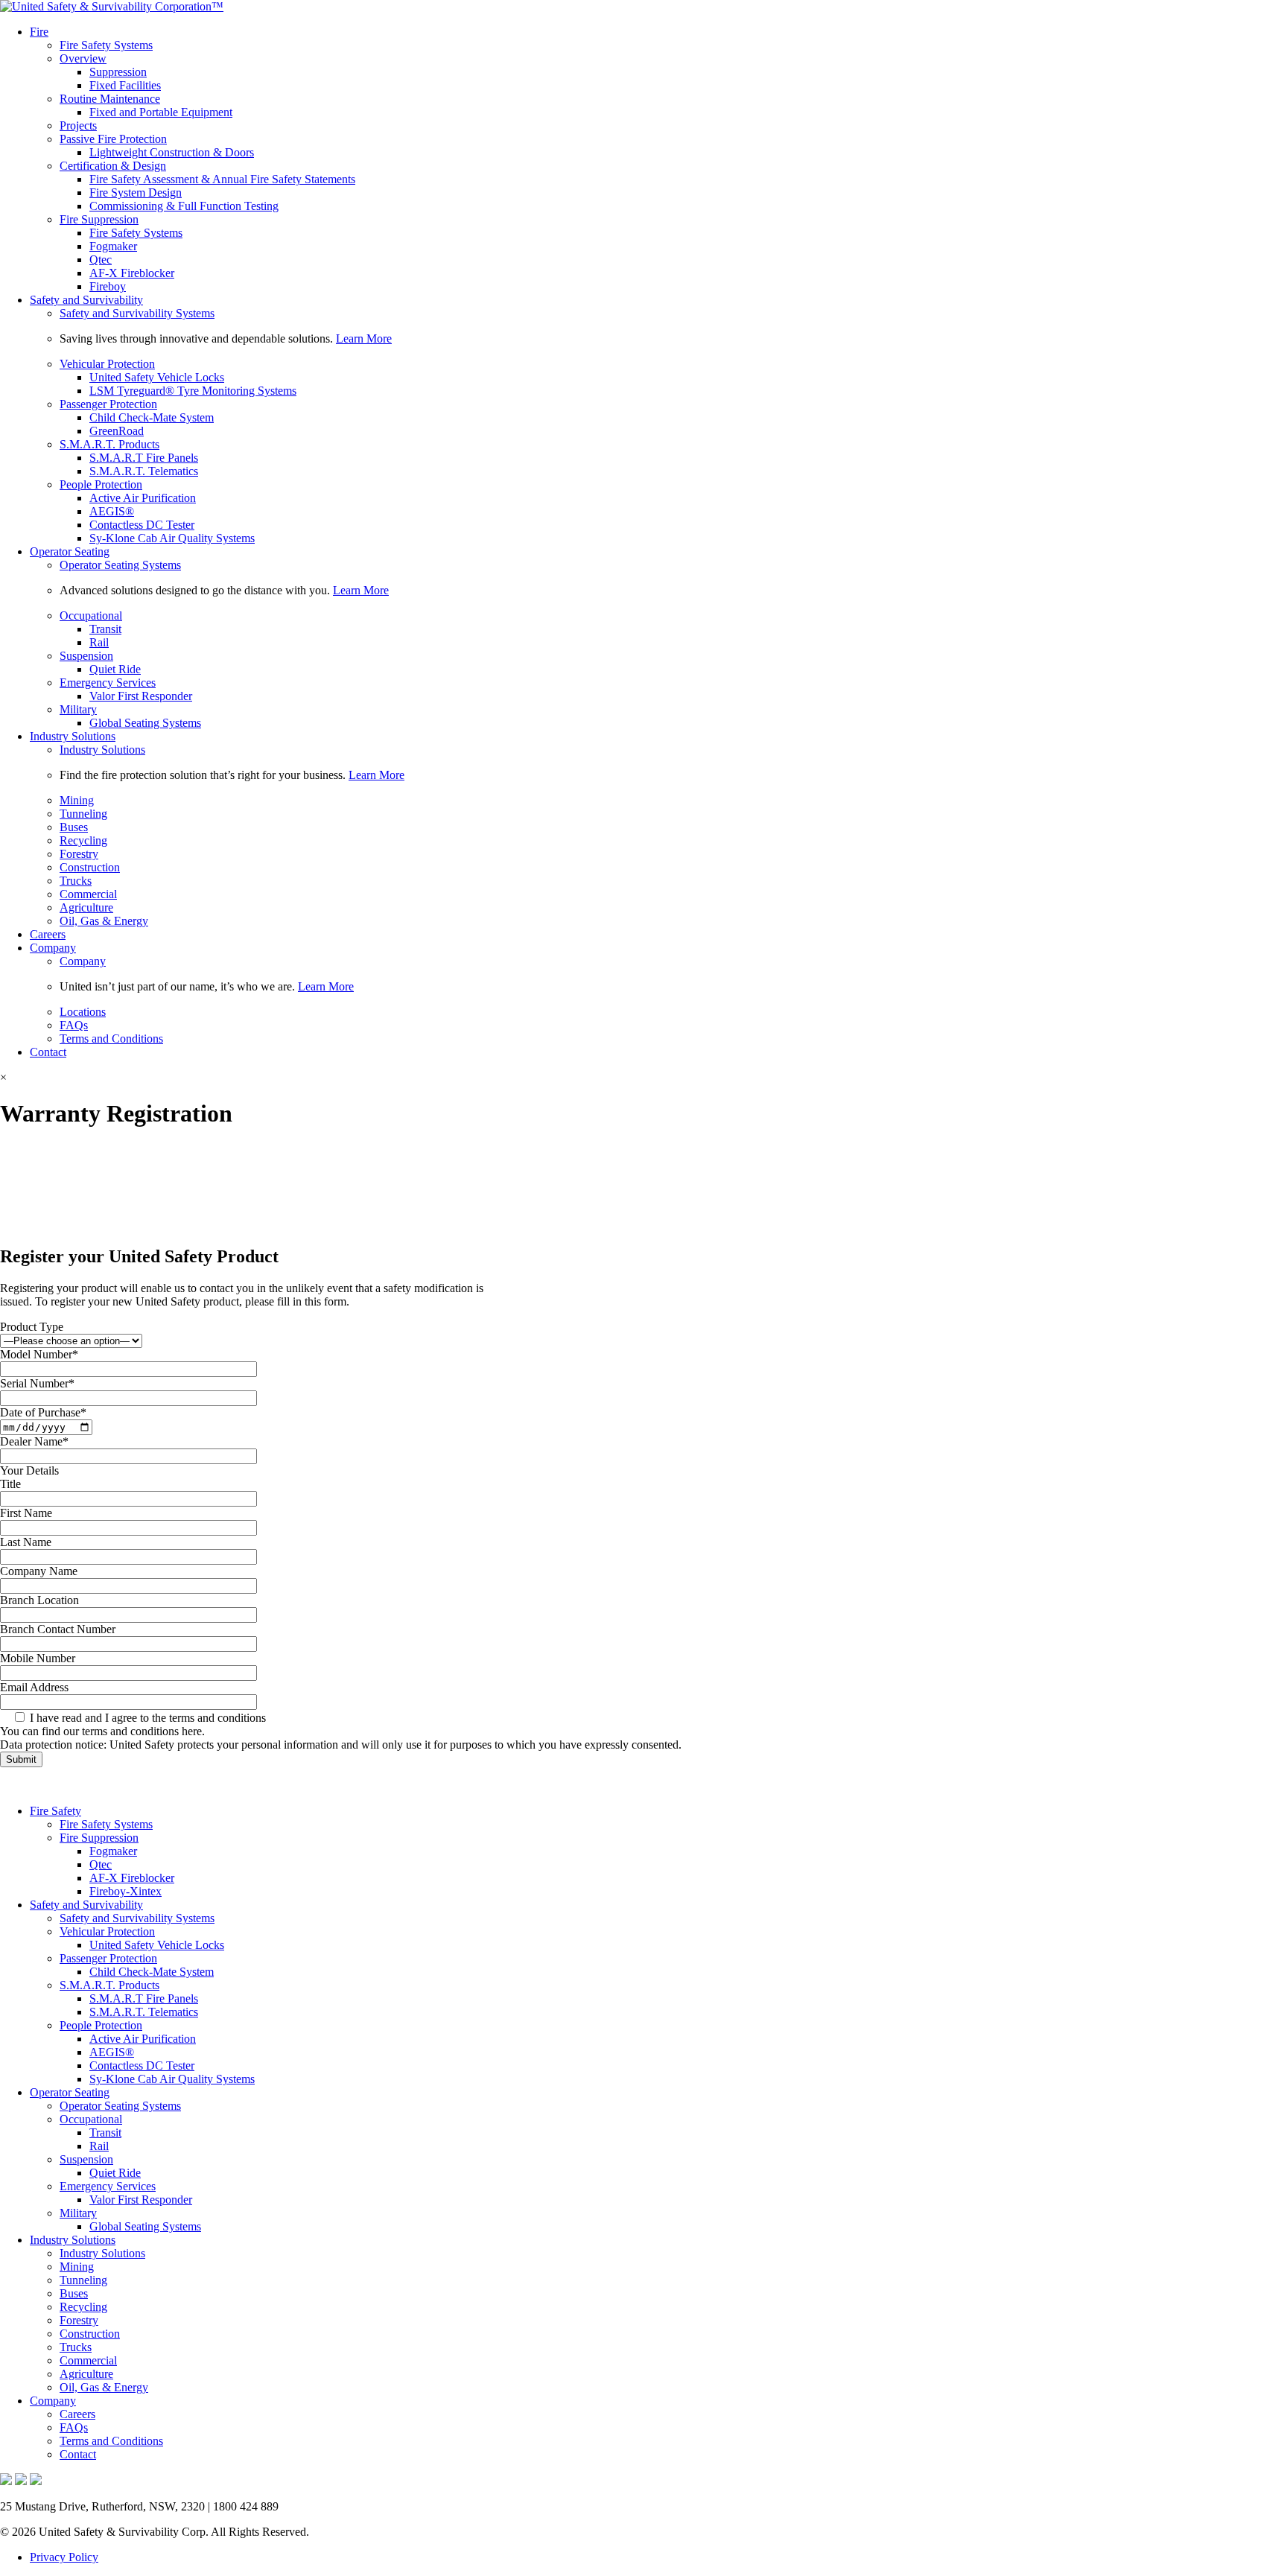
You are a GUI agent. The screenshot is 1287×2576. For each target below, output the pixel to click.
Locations (83, 1012)
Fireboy (108, 286)
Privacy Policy (64, 2557)
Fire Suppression (99, 219)
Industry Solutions (73, 736)
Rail (99, 642)
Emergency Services (108, 683)
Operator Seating (70, 551)
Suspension (86, 656)
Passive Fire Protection (113, 139)
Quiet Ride (115, 669)
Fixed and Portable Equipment (161, 112)
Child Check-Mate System (152, 417)
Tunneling (83, 814)
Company (53, 948)
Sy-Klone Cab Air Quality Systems (172, 538)
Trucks (76, 881)
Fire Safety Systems (106, 45)
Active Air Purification (143, 498)
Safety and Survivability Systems (137, 313)
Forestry (79, 854)
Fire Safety (55, 1811)
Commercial (88, 894)
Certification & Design (113, 166)
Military (78, 709)
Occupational (91, 616)
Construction (90, 867)
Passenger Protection (108, 404)
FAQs (74, 1025)
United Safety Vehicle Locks (157, 377)
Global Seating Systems (145, 723)
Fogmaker (113, 246)
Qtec (101, 260)
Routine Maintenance (110, 99)
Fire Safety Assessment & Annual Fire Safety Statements (222, 179)
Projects (78, 125)
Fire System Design (136, 193)
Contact (48, 1052)
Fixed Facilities (125, 85)
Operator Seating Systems (120, 565)
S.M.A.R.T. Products (109, 444)
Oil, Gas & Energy (104, 921)
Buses (74, 827)
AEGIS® (112, 511)
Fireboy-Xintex (125, 1891)
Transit (105, 629)
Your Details (29, 1470)
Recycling (83, 840)
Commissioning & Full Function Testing (184, 206)
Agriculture (86, 907)
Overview (83, 58)
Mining (77, 800)
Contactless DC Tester (142, 525)
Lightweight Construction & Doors (172, 152)
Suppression (118, 72)
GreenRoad (117, 431)
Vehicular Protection (107, 364)
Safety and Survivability (86, 300)
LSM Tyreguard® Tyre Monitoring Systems (193, 391)
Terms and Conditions (111, 1039)
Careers (48, 934)
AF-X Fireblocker (132, 273)
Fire (39, 32)
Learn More (364, 338)
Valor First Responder (141, 696)
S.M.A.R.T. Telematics (144, 471)
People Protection (101, 484)
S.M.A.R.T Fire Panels (144, 458)
